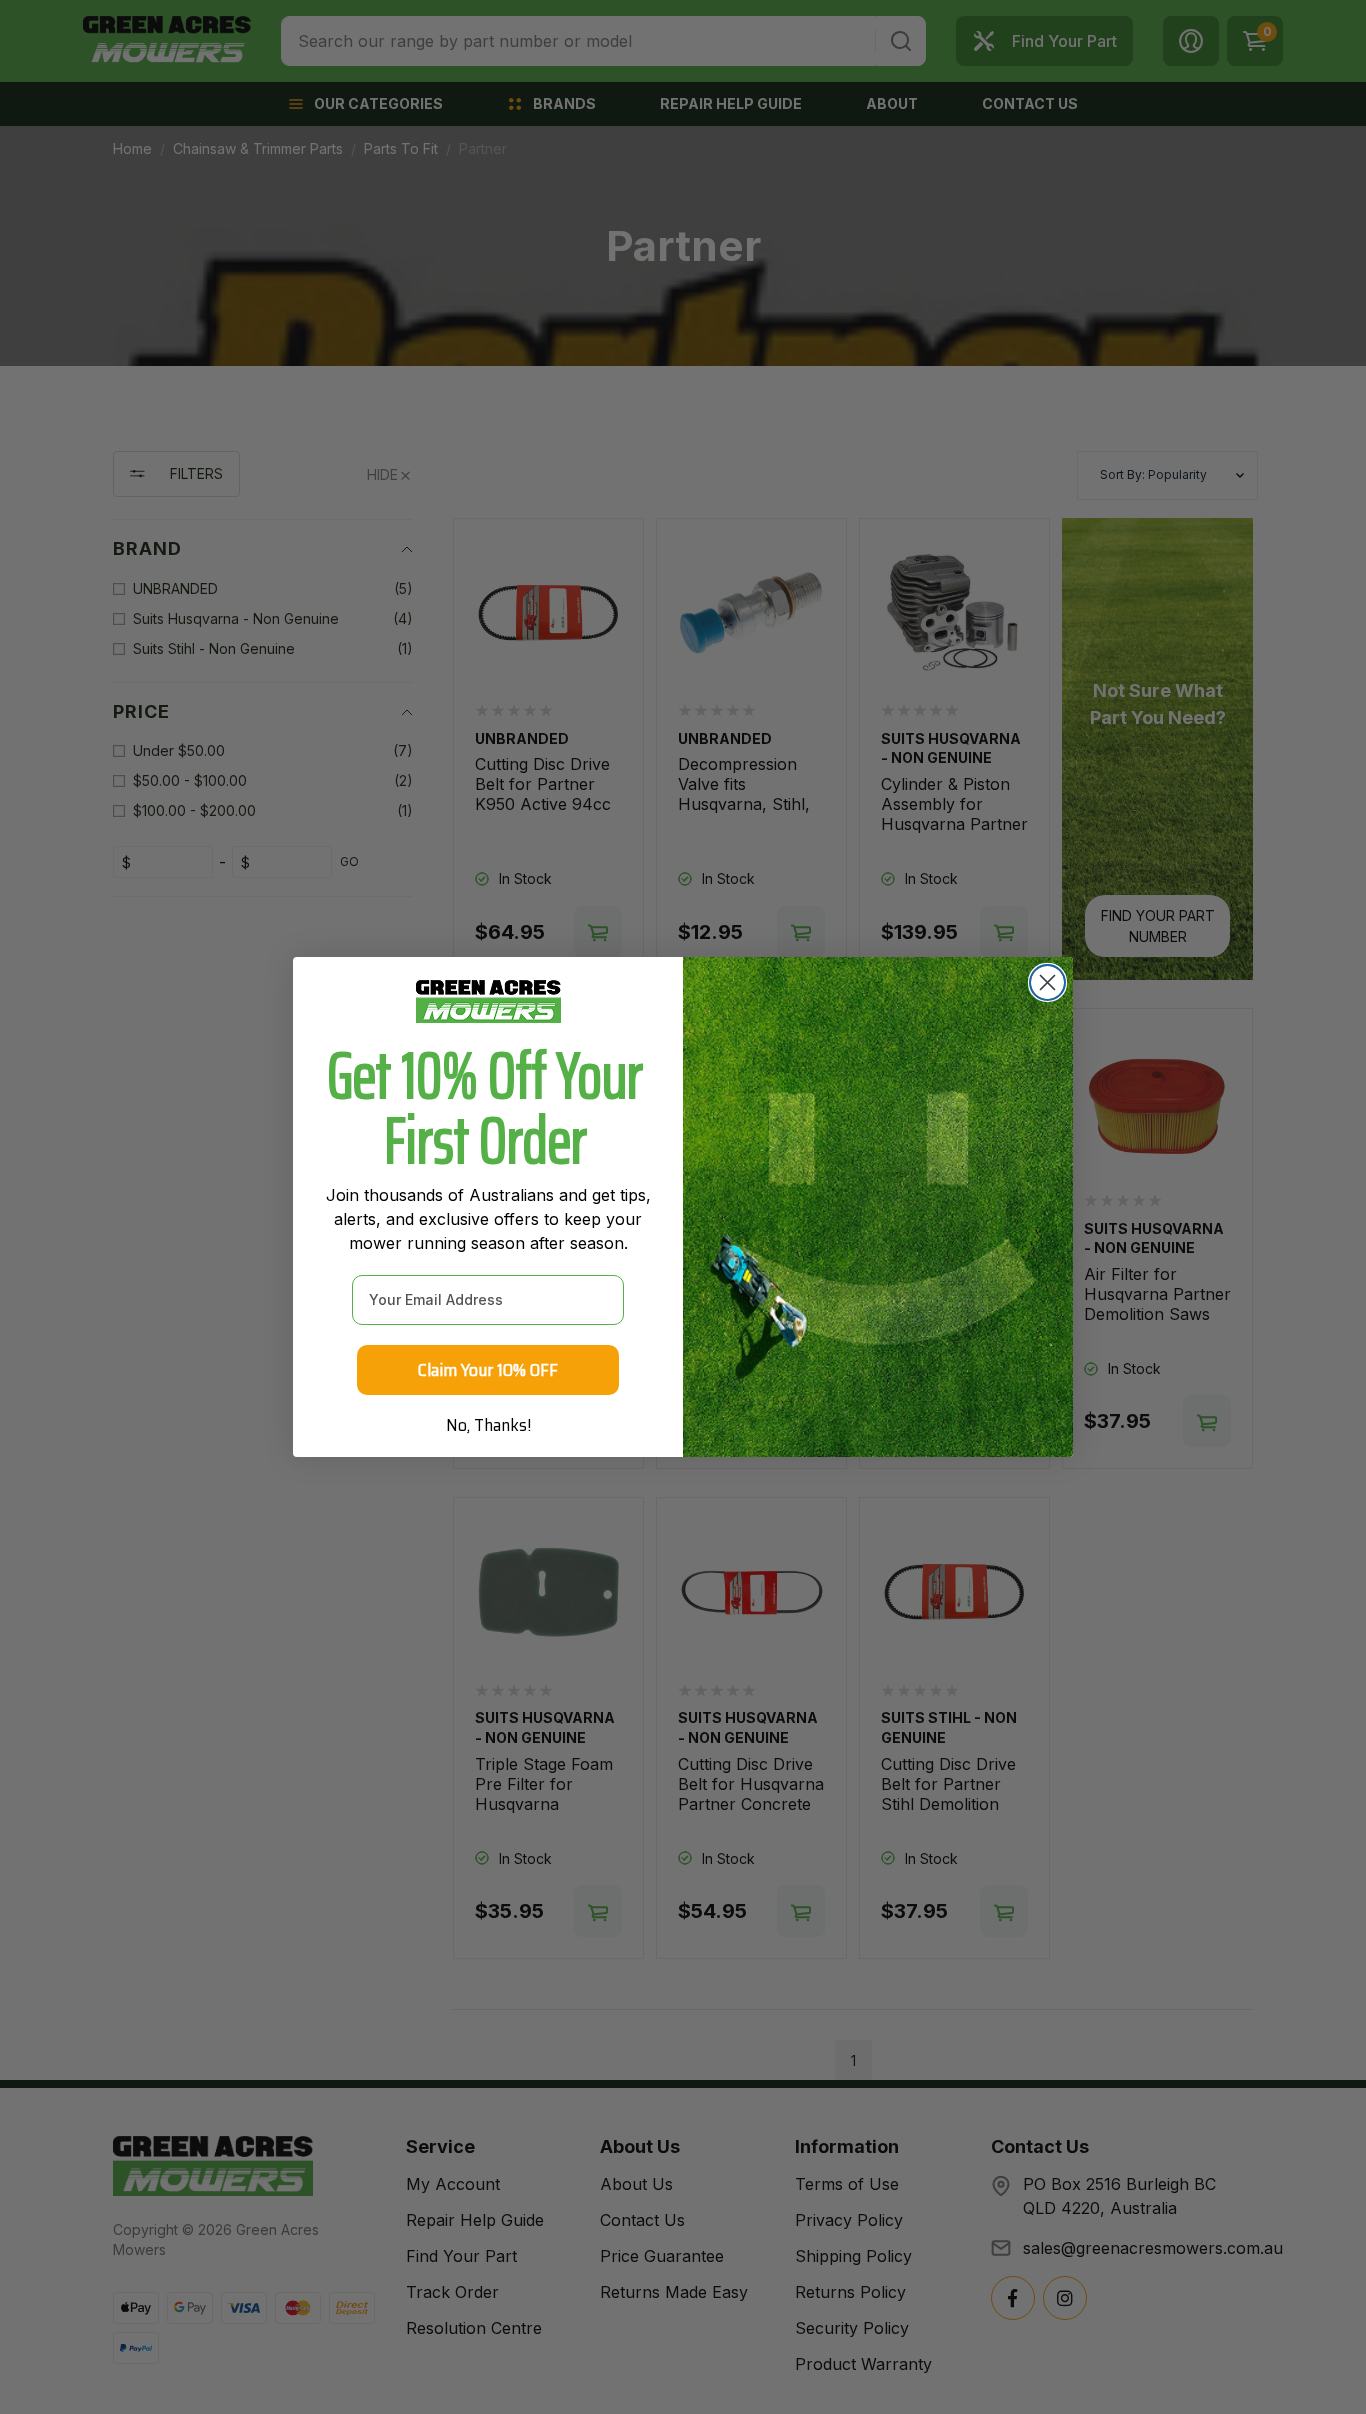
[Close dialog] (1047, 982)
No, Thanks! (488, 1425)
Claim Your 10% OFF (488, 1370)
